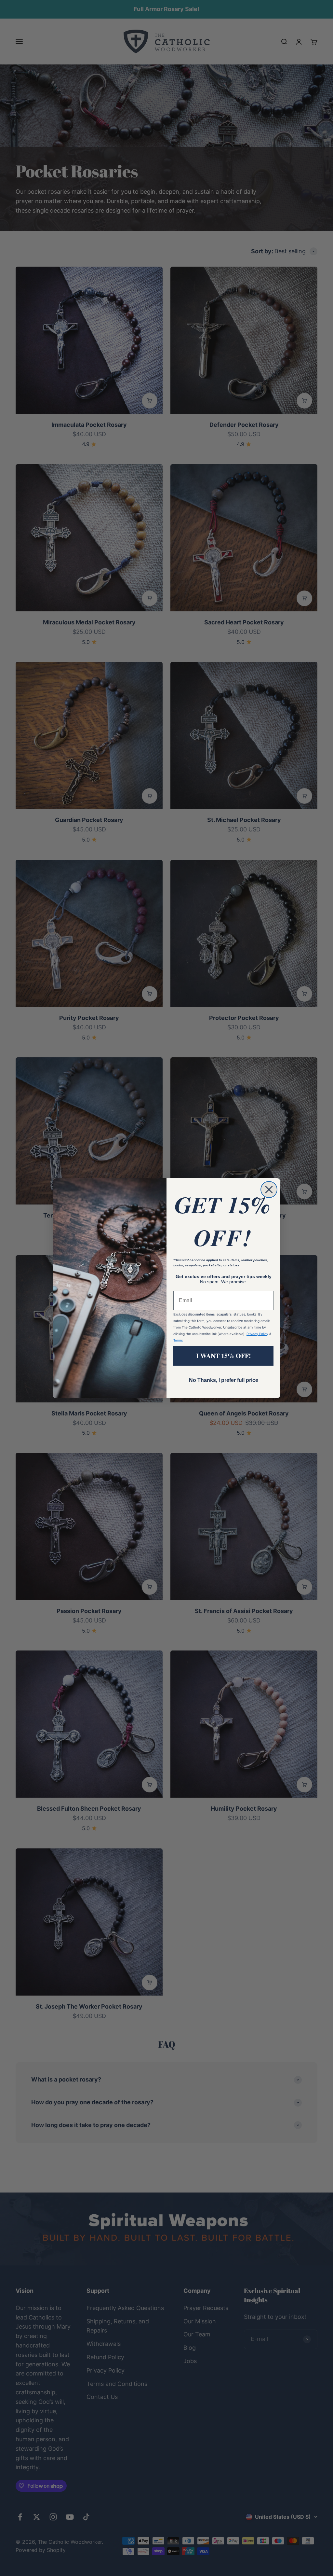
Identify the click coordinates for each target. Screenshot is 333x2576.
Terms (178, 1340)
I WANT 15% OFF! (224, 1356)
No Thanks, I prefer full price (224, 1380)
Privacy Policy (257, 1334)
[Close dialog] (269, 1190)
